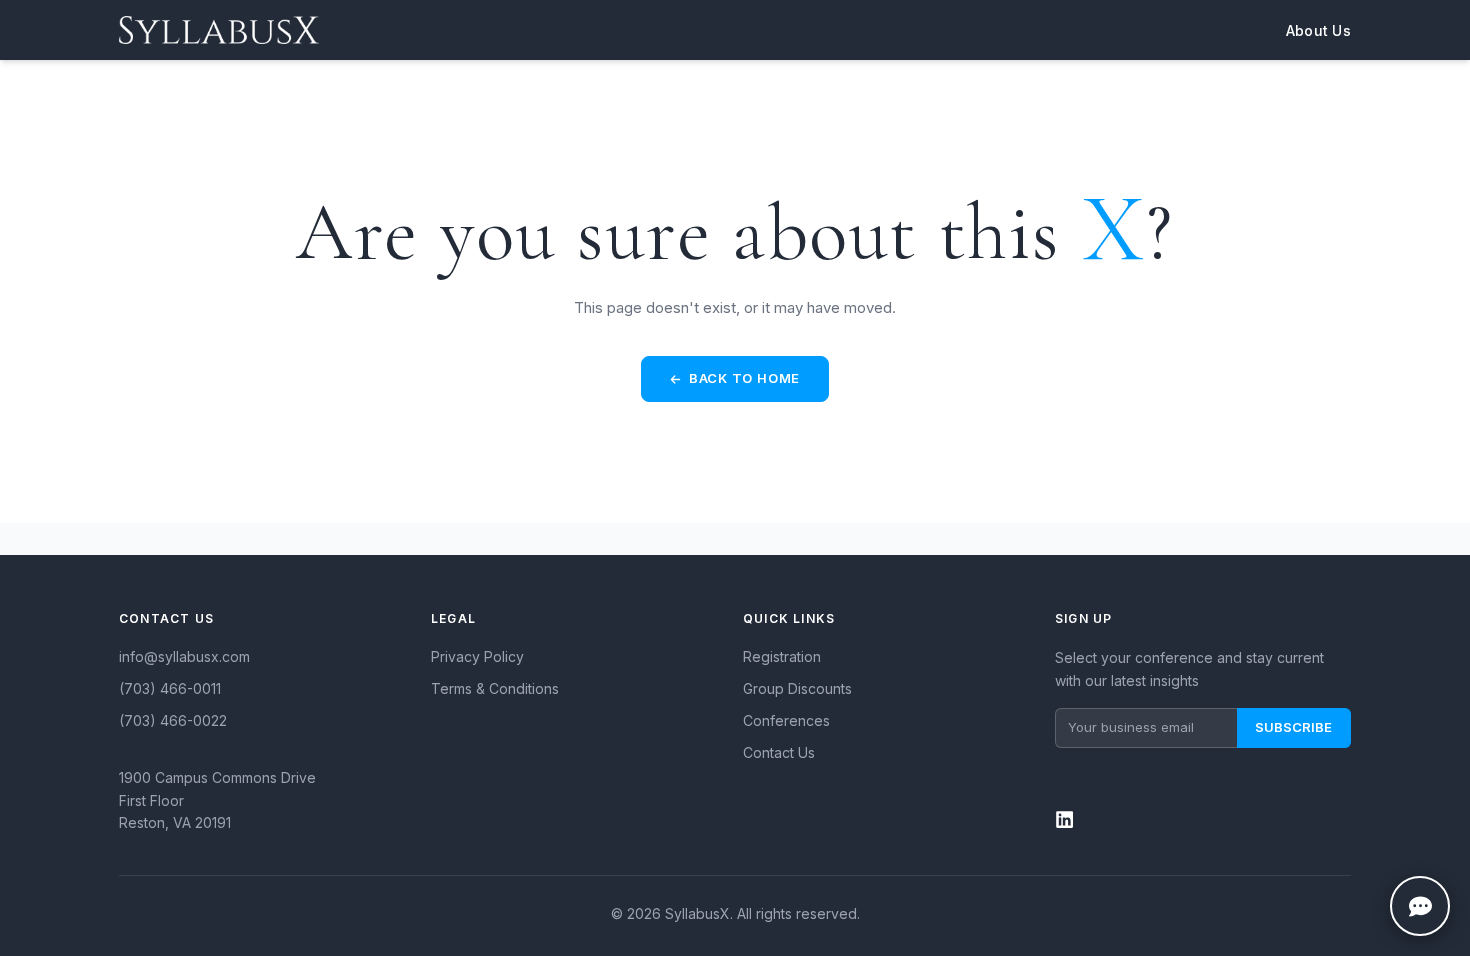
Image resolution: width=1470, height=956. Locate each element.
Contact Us (779, 752)
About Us (1318, 30)
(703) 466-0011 (170, 688)
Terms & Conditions (495, 688)
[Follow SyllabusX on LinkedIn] (1203, 808)
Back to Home (744, 378)
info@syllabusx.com (184, 656)
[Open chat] (1420, 906)
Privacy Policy (477, 656)
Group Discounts (797, 688)
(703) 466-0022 (173, 720)
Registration (782, 656)
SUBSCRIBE (1293, 727)
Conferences (786, 720)
